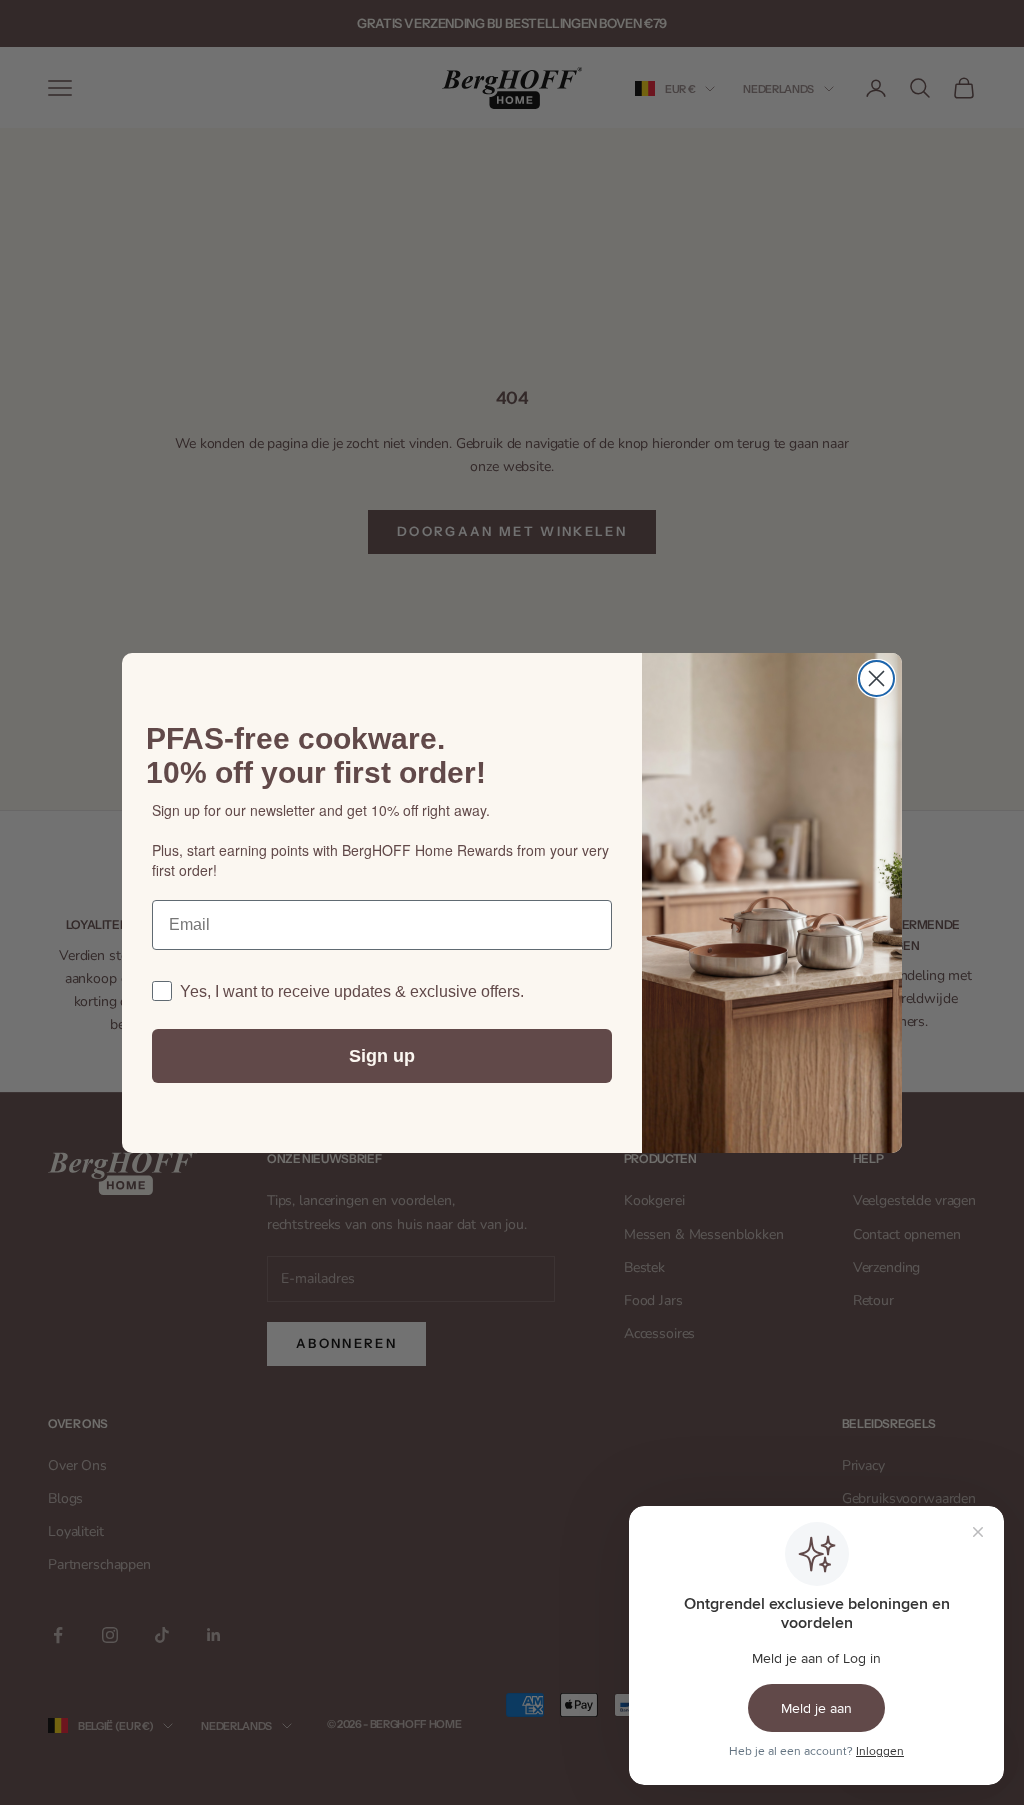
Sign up (382, 1056)
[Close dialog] (876, 678)
